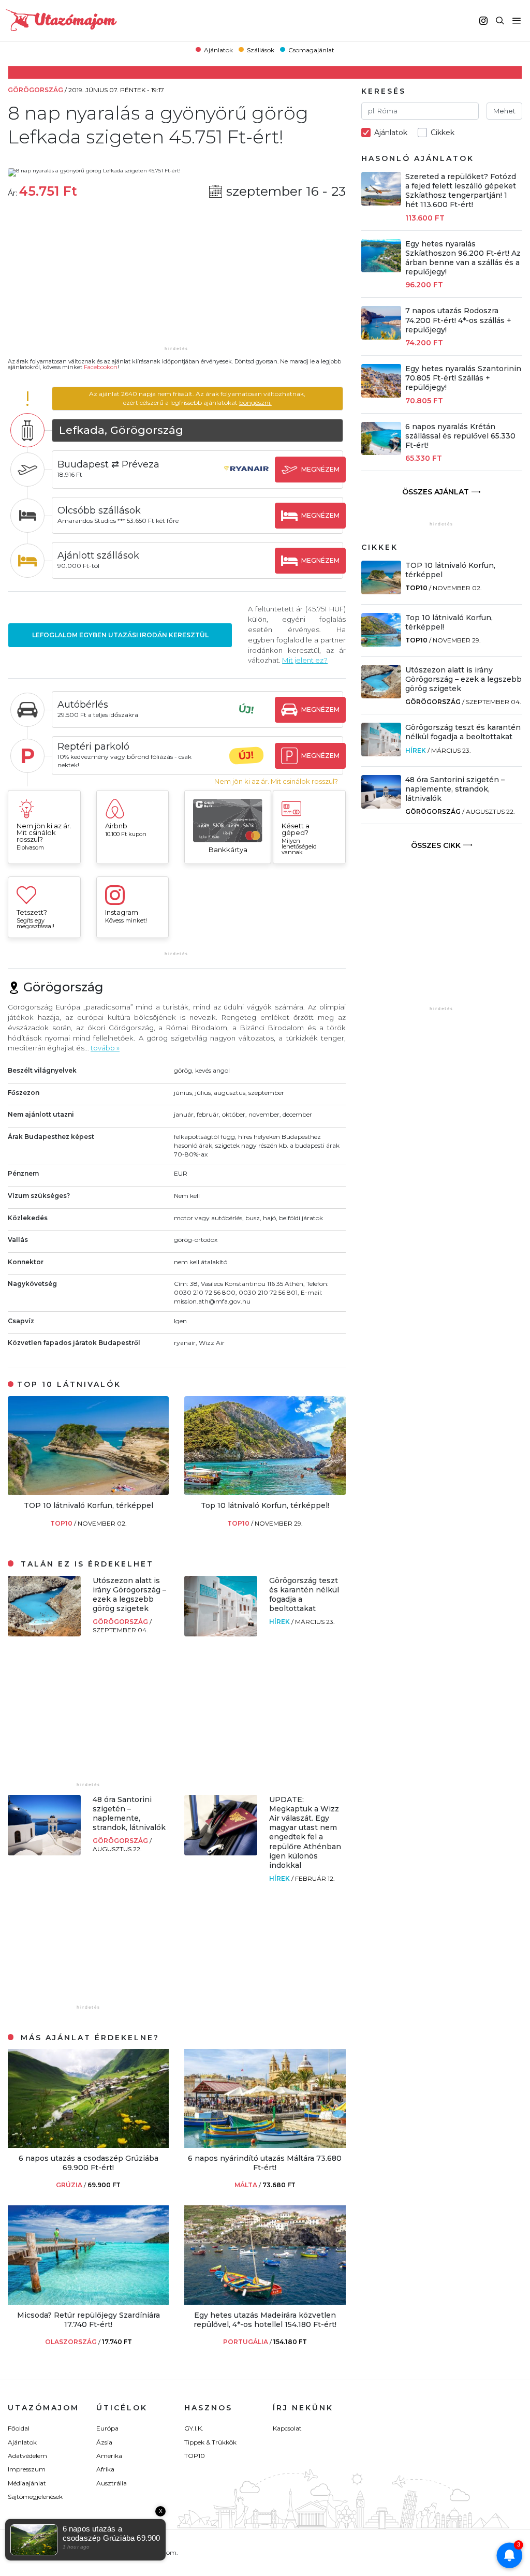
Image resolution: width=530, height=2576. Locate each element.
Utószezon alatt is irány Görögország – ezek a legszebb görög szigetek (129, 1595)
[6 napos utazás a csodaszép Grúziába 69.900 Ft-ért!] (88, 2145)
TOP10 (62, 1523)
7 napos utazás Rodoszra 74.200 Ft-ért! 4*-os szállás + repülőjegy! (458, 320)
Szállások (261, 49)
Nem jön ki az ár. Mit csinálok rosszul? (276, 781)
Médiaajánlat (27, 2483)
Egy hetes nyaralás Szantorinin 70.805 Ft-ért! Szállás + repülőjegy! (463, 378)
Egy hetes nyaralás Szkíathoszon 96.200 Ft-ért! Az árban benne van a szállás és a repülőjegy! (463, 258)
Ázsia (104, 2442)
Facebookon (101, 367)
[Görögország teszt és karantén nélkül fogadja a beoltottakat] (221, 1634)
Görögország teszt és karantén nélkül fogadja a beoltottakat (463, 732)
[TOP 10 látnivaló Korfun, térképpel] (88, 1492)
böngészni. (255, 403)
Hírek (280, 1622)
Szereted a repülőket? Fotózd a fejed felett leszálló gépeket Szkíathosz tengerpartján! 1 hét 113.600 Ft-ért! (461, 191)
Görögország (121, 1622)
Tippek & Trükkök (210, 2442)
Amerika (109, 2456)
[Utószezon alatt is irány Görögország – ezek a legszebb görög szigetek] (44, 1634)
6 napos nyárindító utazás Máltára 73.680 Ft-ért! (265, 2163)
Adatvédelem (27, 2456)
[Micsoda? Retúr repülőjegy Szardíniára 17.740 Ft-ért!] (88, 2302)
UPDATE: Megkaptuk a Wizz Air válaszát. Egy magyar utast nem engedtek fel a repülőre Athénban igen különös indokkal (305, 1832)
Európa (107, 2428)
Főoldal (19, 2428)
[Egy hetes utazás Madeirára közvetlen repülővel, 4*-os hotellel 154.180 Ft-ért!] (265, 2302)
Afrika (105, 2469)
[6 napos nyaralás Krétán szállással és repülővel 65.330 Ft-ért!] (381, 452)
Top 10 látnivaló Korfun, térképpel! (265, 1505)
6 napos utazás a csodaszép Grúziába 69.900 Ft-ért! (89, 2163)
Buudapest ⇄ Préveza (108, 464)
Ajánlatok (218, 49)
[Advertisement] (176, 279)
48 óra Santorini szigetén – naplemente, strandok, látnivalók (129, 1814)
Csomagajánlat (311, 49)
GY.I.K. (194, 2428)
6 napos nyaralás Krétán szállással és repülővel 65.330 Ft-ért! (460, 436)
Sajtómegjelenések (35, 2497)
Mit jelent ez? (305, 660)
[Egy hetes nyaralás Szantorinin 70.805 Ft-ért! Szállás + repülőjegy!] (381, 395)
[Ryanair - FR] (246, 479)
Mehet (504, 111)
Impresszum (27, 2469)
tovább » (105, 1048)
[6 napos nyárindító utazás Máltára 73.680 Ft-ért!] (265, 2145)
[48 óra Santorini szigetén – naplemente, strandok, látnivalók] (44, 1853)
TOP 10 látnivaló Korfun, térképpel (89, 1505)
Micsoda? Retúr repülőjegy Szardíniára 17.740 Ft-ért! (89, 2320)
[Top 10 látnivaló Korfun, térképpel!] (265, 1492)
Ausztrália (112, 2483)
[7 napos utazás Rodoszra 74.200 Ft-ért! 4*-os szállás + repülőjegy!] (381, 337)
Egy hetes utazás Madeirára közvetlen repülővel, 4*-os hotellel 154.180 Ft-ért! (265, 2320)
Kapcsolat (287, 2428)
